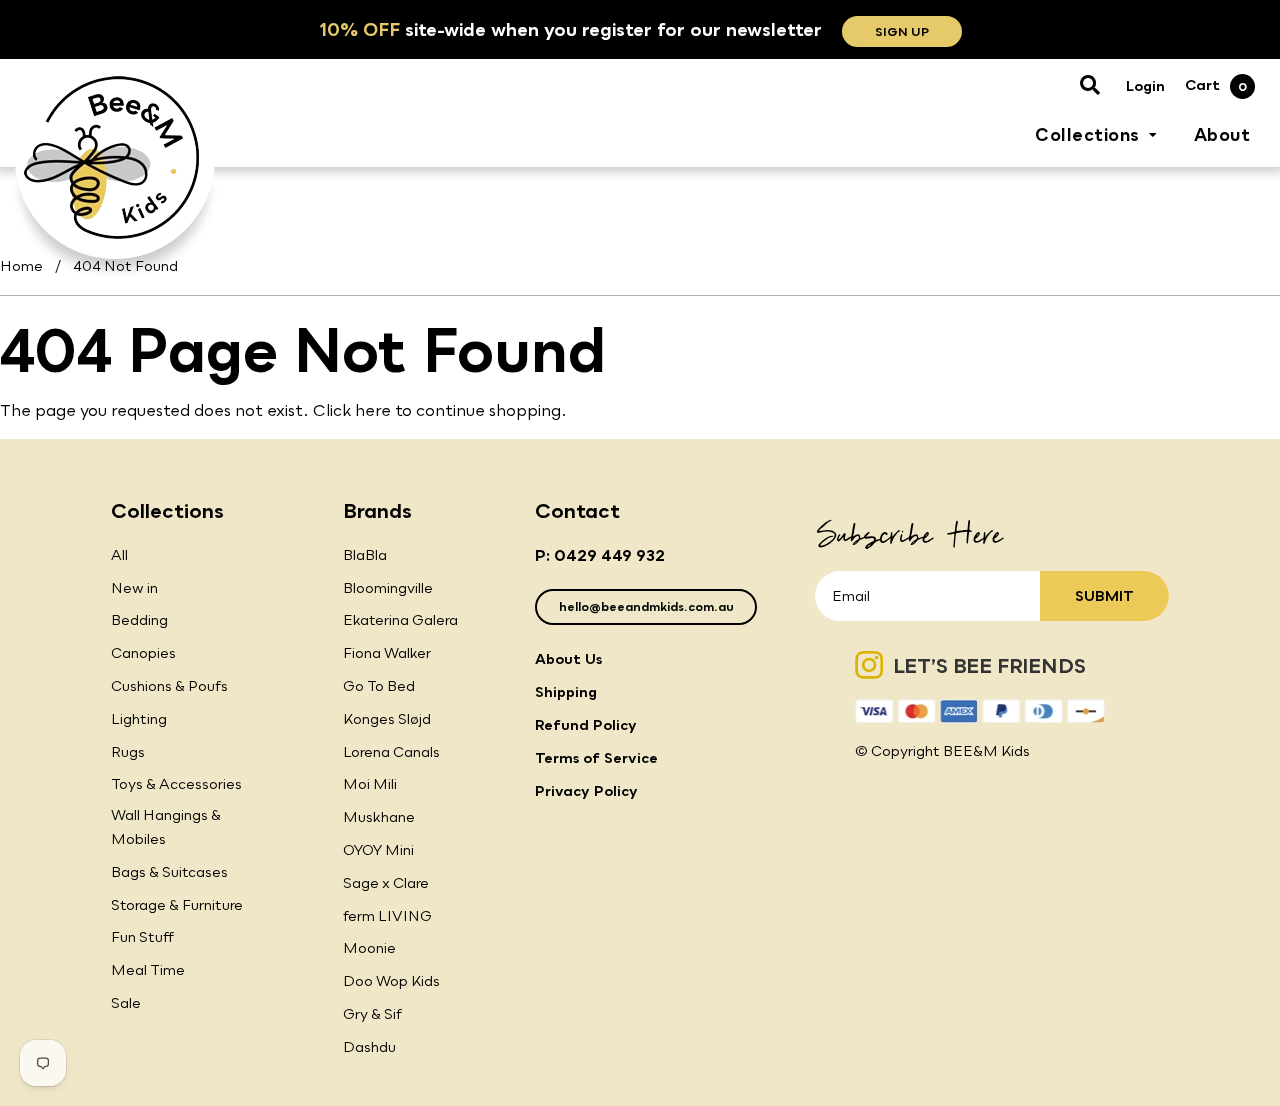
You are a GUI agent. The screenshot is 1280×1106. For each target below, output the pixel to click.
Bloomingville (388, 587)
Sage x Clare (386, 882)
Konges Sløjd (387, 718)
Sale (126, 1002)
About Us (568, 658)
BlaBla (365, 554)
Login (1145, 85)
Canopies (143, 652)
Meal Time (148, 969)
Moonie (369, 947)
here (373, 410)
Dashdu (369, 1046)
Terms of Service (596, 757)
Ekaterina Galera (400, 619)
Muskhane (379, 816)
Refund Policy (586, 724)
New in (134, 587)
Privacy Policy (586, 790)
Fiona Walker (387, 652)
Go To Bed (379, 685)
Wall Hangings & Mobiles (166, 826)
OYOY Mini (378, 849)
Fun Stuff (142, 936)
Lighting (139, 718)
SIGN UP (902, 31)
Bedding (139, 619)
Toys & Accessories (176, 783)
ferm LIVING (387, 915)
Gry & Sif (372, 1013)
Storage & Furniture (177, 904)
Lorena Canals (391, 751)
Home (21, 265)
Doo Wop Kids (391, 980)
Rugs (128, 751)
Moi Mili (370, 783)
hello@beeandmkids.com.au (646, 606)
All (119, 554)
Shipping (566, 691)
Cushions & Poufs (169, 685)
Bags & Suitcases (169, 871)
